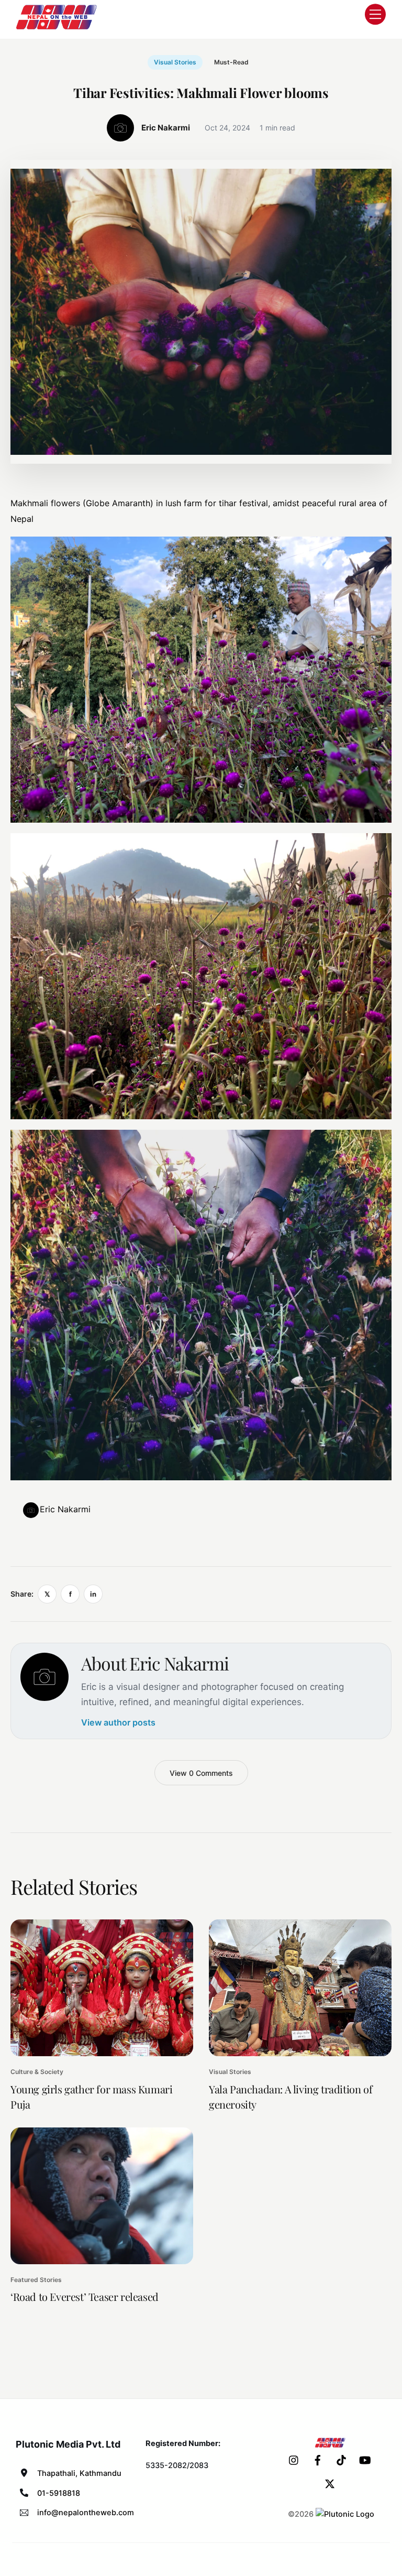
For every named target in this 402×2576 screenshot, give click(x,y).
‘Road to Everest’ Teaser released (85, 2296)
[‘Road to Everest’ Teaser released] (102, 2196)
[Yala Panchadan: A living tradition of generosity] (300, 1988)
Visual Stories (175, 62)
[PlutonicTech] (345, 2514)
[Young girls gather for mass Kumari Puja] (102, 1988)
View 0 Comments (201, 1773)
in (93, 1594)
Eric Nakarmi (65, 1509)
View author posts (118, 1722)
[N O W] (58, 28)
